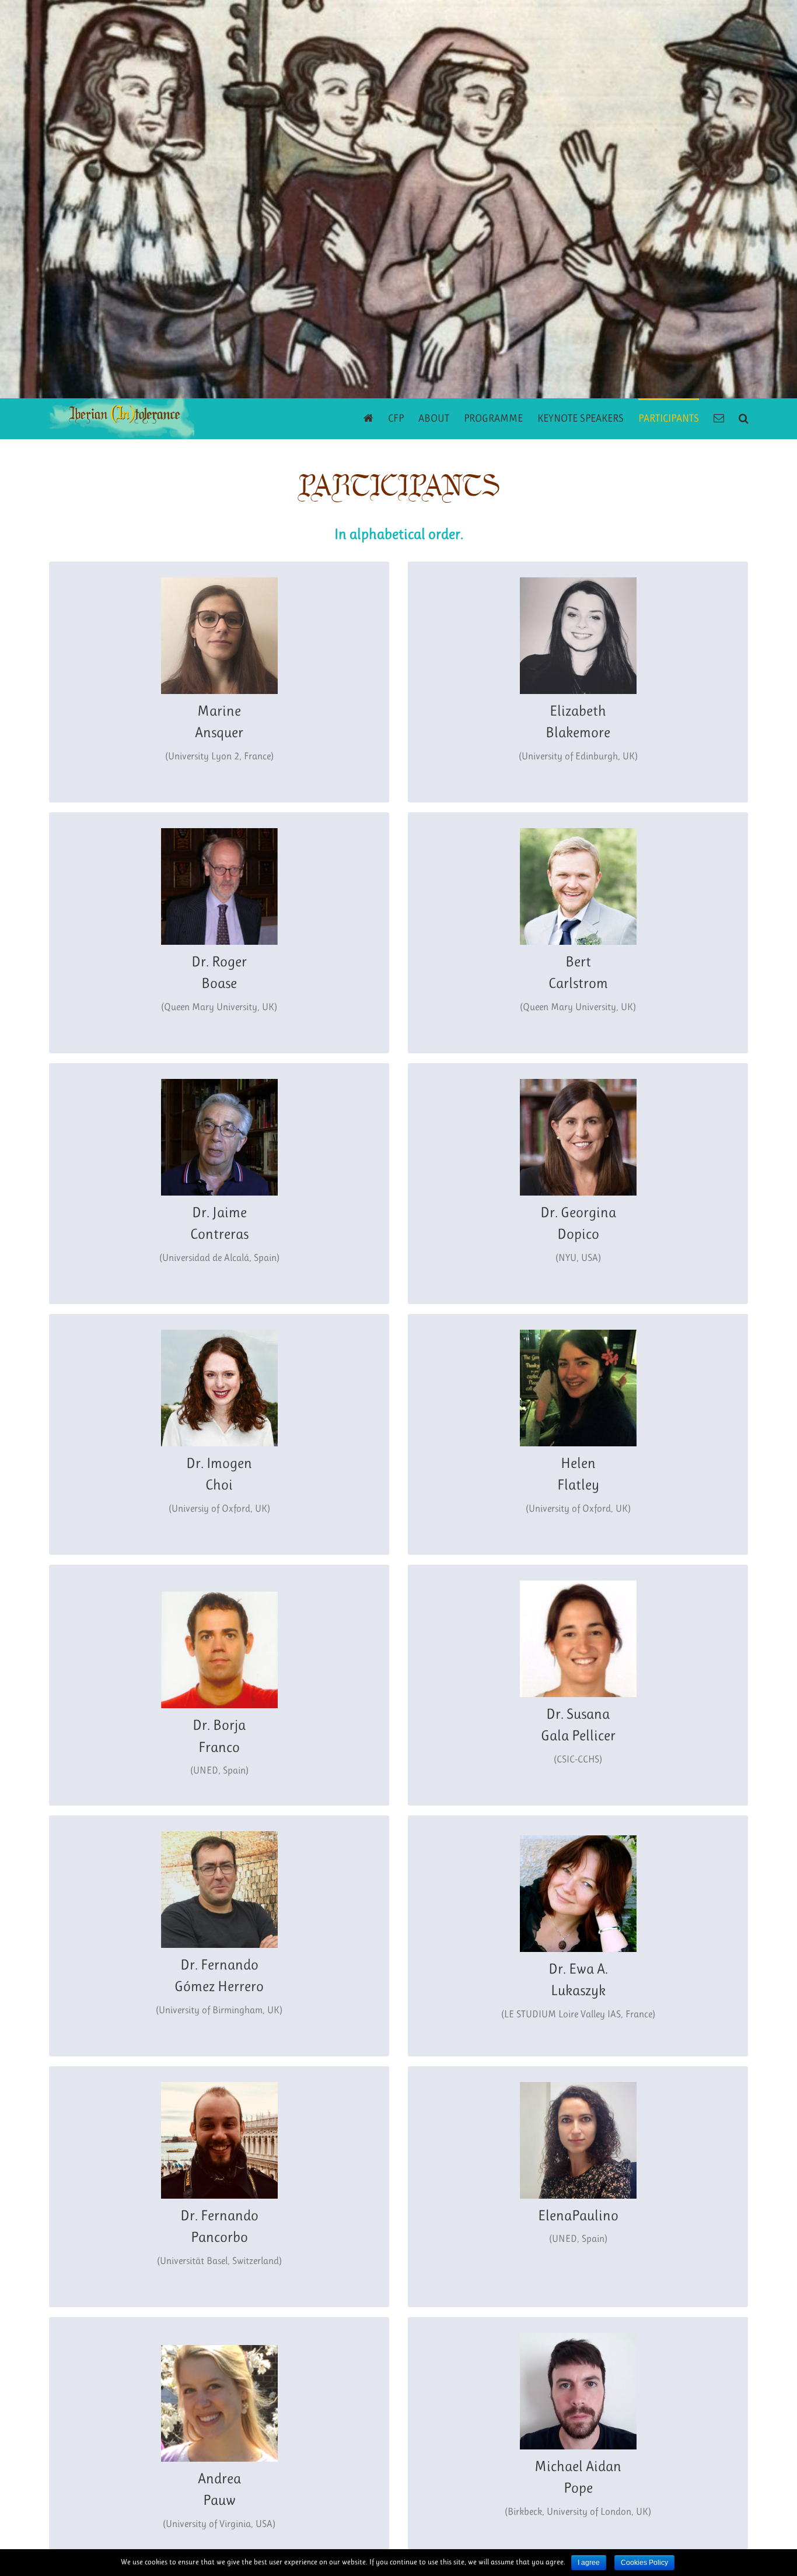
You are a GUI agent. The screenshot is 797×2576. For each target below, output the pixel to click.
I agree (589, 2563)
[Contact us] (719, 417)
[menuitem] (376, 417)
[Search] (744, 417)
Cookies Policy (644, 2563)
